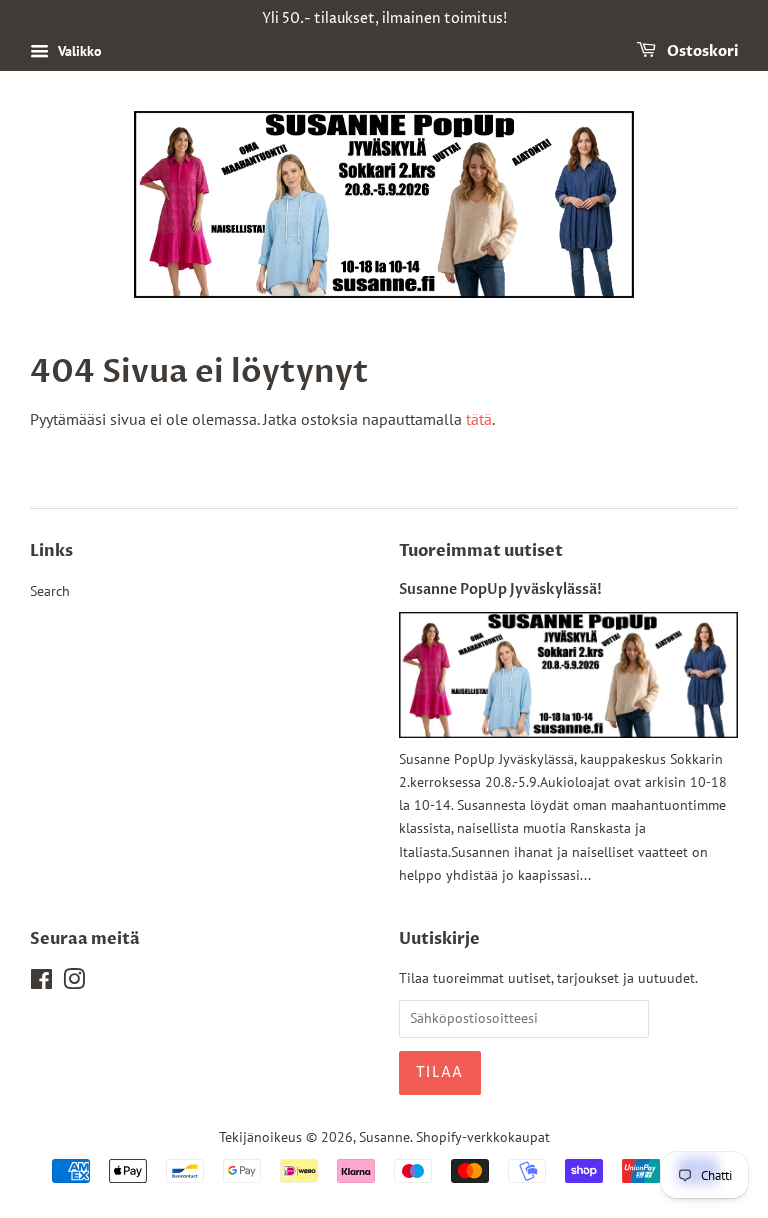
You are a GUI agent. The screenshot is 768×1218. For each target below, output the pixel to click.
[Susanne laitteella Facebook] (41, 983)
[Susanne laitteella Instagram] (74, 983)
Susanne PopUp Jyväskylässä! (500, 590)
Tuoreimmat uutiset (481, 551)
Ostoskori (701, 51)
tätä (479, 419)
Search (50, 591)
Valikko (78, 51)
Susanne (384, 1137)
